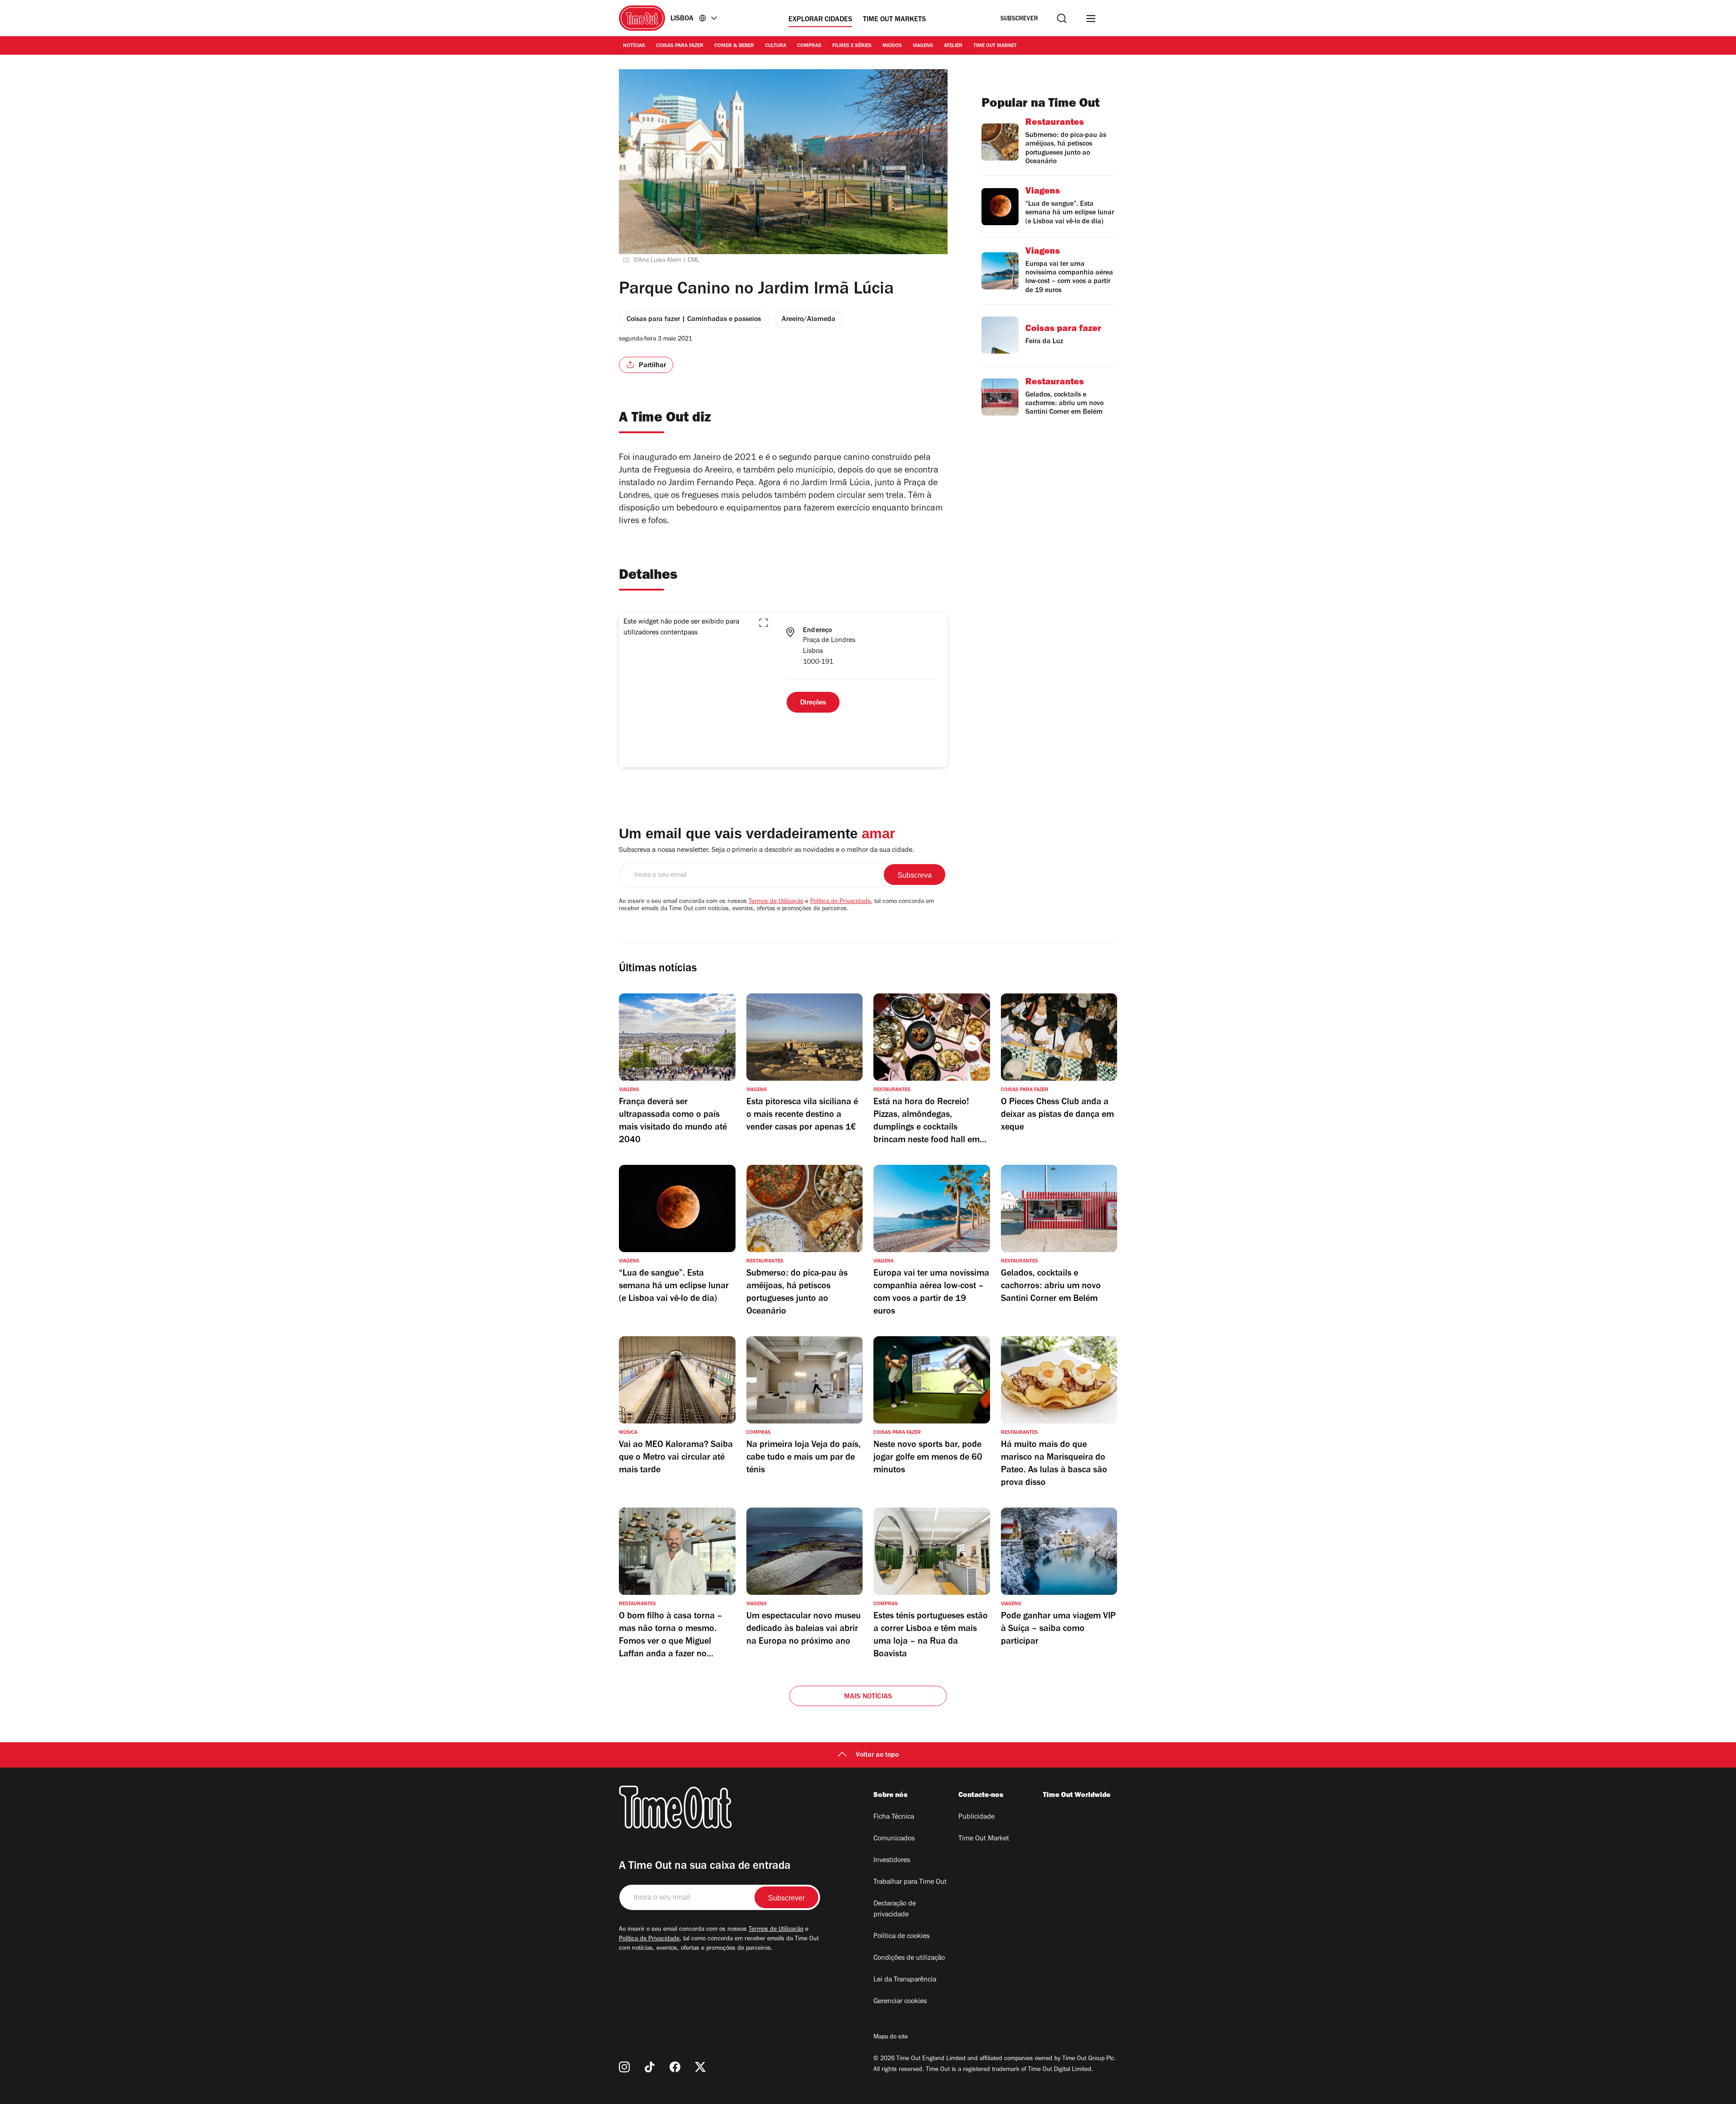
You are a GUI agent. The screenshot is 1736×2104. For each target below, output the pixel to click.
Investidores (892, 1861)
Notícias (634, 46)
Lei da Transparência (905, 1980)
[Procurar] (1062, 18)
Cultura (776, 46)
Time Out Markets (894, 20)
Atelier (953, 46)
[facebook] (675, 2067)
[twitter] (700, 2067)
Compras (809, 46)
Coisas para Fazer (680, 46)
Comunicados (894, 1839)
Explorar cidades (820, 20)
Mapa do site (891, 2038)
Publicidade (976, 1817)
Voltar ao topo (877, 1755)
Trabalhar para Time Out (910, 1882)
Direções (813, 703)
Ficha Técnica (894, 1817)
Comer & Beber (734, 46)
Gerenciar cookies (900, 2002)
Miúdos (892, 46)
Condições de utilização (909, 1958)
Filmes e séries (852, 46)
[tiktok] (650, 2067)
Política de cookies (901, 1937)
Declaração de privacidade (895, 1910)
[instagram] (624, 2067)
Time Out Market (995, 46)
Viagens (923, 46)
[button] (764, 623)
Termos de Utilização (776, 902)
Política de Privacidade (840, 902)
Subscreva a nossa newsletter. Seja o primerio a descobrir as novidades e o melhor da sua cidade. (767, 851)
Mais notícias (868, 1697)
